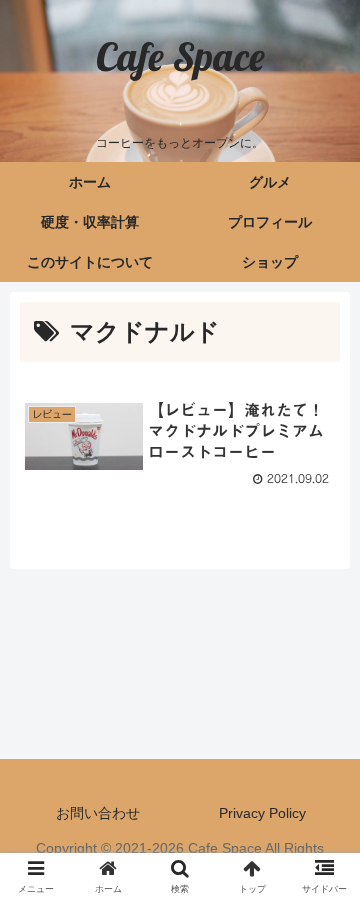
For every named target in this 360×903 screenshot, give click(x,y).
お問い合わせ (98, 813)
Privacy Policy (262, 813)
